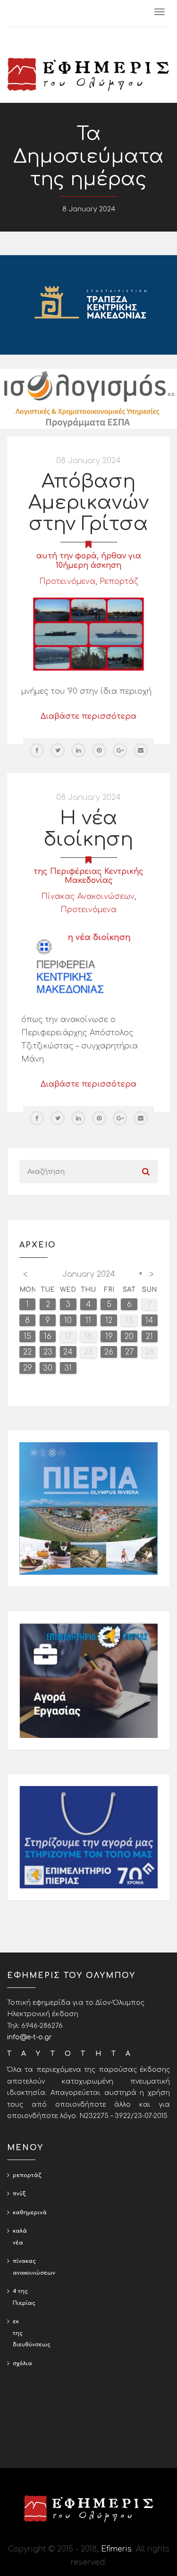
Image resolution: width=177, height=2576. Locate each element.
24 (68, 1352)
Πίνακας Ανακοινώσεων (88, 897)
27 (129, 1352)
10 (68, 1321)
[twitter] (58, 750)
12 (109, 1321)
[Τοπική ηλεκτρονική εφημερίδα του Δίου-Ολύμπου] (88, 75)
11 (88, 1321)
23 (48, 1352)
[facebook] (37, 750)
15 (27, 1337)
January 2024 (89, 1274)
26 (109, 1352)
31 (68, 1368)
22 (27, 1352)
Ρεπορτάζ (119, 582)
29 (28, 1368)
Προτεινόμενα (67, 582)
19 (109, 1337)
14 (149, 1321)
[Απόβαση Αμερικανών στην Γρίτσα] (88, 634)
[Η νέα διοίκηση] (88, 962)
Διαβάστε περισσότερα (88, 716)
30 (48, 1368)
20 (129, 1337)
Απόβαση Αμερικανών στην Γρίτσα (88, 503)
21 (149, 1337)
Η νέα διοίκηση (88, 829)
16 (48, 1337)
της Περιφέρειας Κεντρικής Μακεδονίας (88, 876)
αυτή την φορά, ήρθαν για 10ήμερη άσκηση (89, 561)
